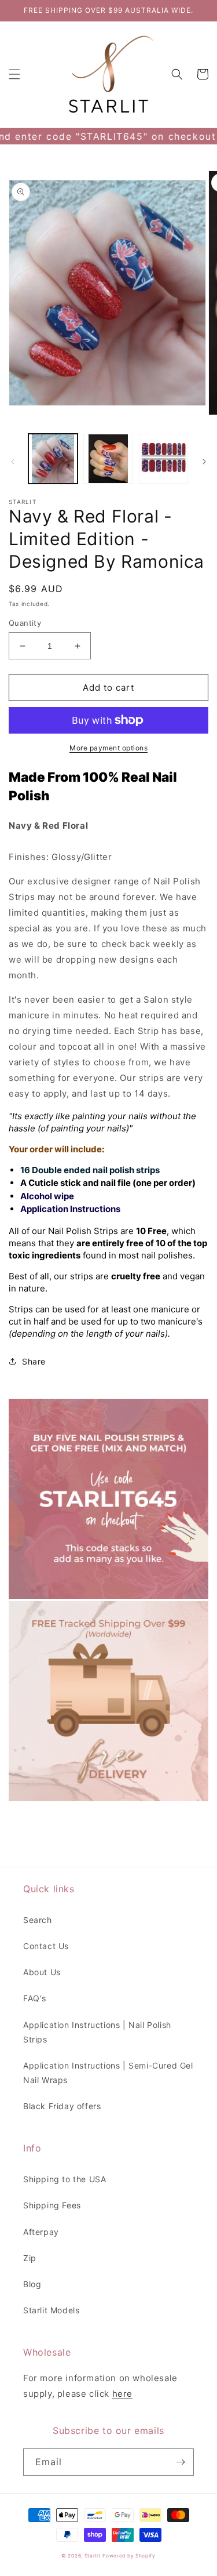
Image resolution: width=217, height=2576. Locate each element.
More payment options (108, 748)
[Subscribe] (181, 2462)
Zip (30, 2258)
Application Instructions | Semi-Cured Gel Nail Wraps (108, 2073)
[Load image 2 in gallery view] (108, 458)
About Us (42, 1972)
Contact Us (46, 1946)
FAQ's (35, 1998)
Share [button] (34, 1361)
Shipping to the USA (65, 2179)
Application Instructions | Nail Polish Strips (97, 2032)
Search (38, 1920)
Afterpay (41, 2232)
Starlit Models (51, 2310)
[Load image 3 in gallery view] (163, 458)
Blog (32, 2284)
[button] (14, 74)
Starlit (93, 2556)
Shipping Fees (52, 2205)
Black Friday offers (62, 2106)
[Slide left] (13, 462)
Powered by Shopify (129, 2556)
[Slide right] (204, 462)
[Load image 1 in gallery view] (53, 458)
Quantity (25, 623)
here (122, 2394)
